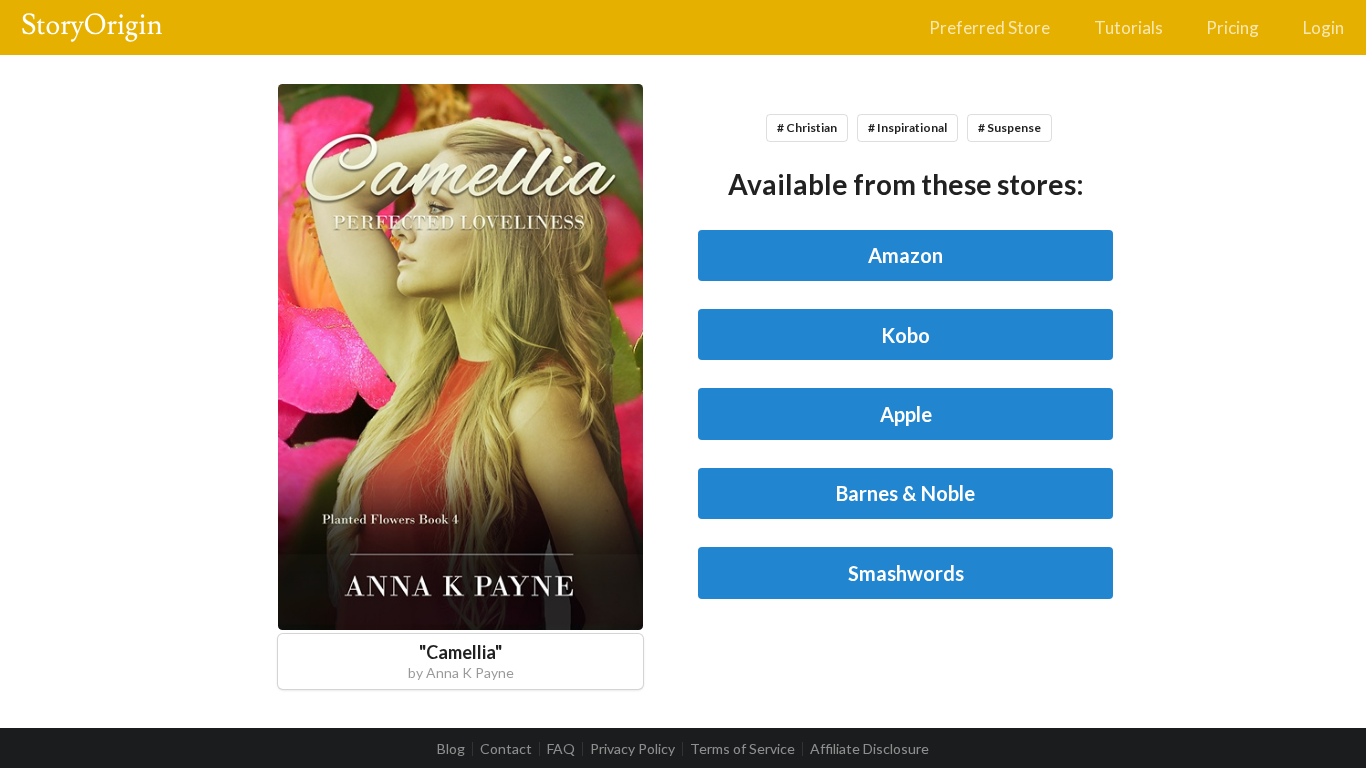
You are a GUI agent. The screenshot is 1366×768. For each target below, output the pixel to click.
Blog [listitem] (451, 749)
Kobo (905, 335)
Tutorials (1128, 27)
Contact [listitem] (506, 749)
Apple (906, 414)
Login (1323, 27)
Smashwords (906, 573)
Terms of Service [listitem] (742, 749)
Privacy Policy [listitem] (632, 749)
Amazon (905, 255)
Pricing (1232, 27)
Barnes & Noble (905, 493)
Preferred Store (989, 27)
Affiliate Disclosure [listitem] (869, 749)
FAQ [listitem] (561, 749)
